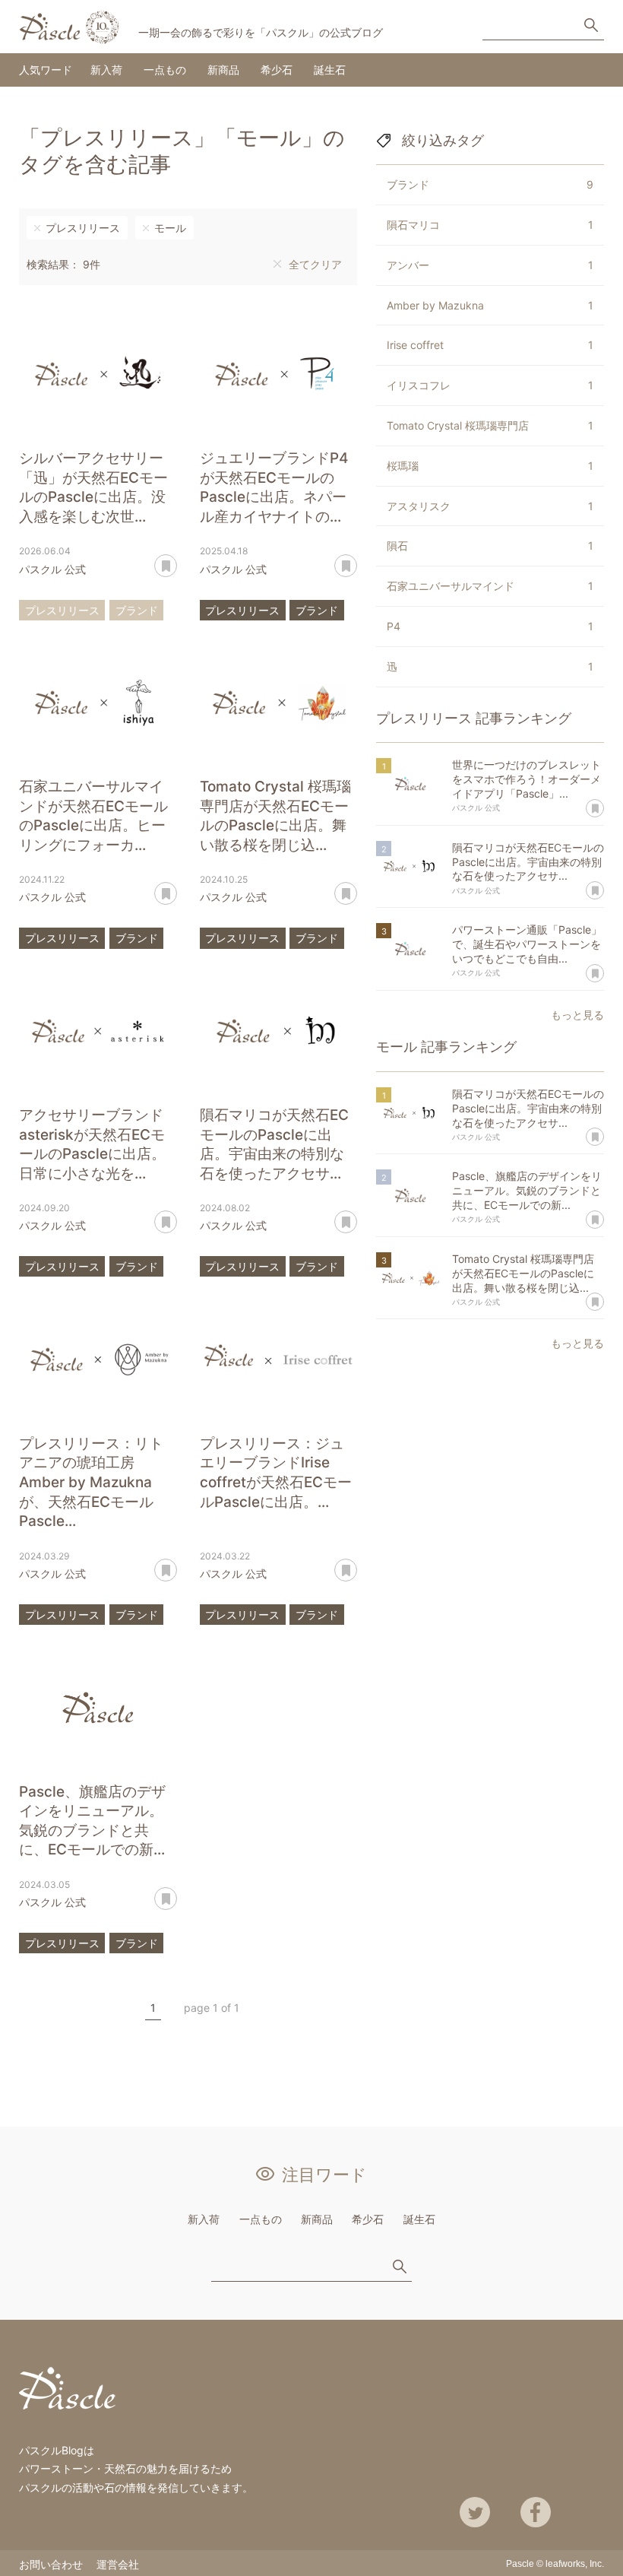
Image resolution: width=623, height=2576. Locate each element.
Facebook (536, 2512)
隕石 (490, 546)
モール (170, 228)
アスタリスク (490, 506)
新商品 (223, 70)
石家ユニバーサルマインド (490, 586)
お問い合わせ (51, 2564)
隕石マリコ (490, 225)
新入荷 (106, 70)
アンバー (490, 265)
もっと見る (577, 1015)
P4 (490, 626)
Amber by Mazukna (490, 305)
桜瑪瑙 (490, 466)
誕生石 (330, 70)
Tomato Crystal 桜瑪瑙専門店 (490, 425)
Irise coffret (490, 345)
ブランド (137, 610)
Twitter (475, 2512)
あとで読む (177, 560)
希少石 (277, 70)
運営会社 (118, 2564)
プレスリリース (83, 228)
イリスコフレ (490, 385)
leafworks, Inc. (575, 2564)
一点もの (165, 70)
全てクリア (315, 264)
